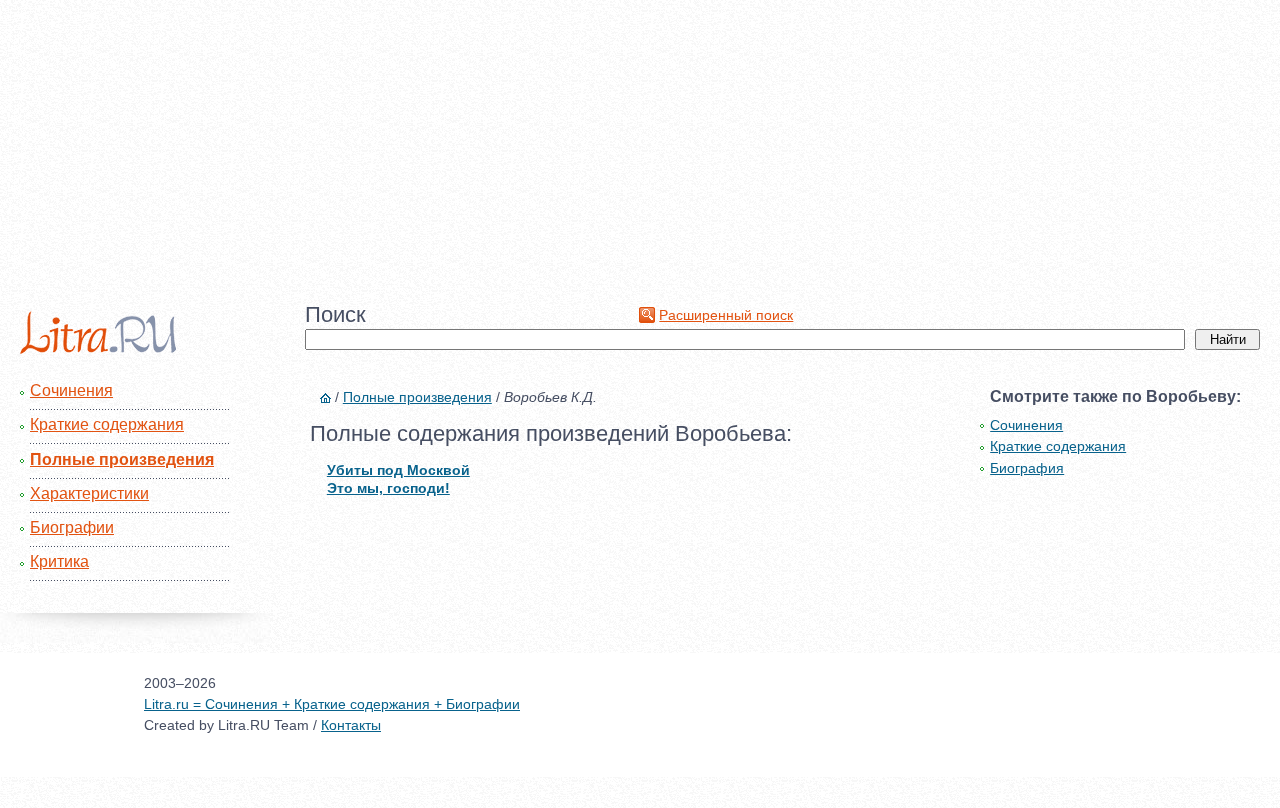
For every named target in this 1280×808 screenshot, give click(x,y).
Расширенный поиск (726, 315)
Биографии (72, 527)
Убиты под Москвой (398, 470)
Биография (1027, 468)
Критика (59, 561)
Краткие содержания (107, 424)
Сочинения (71, 390)
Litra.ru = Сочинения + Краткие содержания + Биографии (332, 704)
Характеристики (89, 493)
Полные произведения (122, 459)
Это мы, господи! (388, 488)
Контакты (351, 725)
